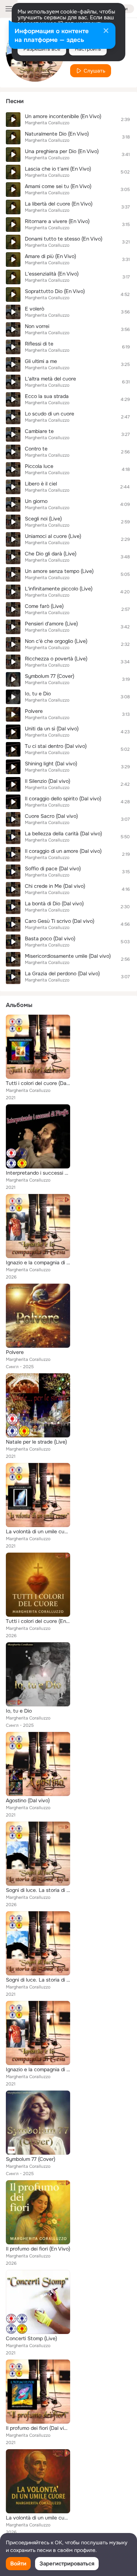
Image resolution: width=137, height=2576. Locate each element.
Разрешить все (42, 49)
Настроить (88, 49)
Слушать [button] (94, 71)
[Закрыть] (106, 31)
